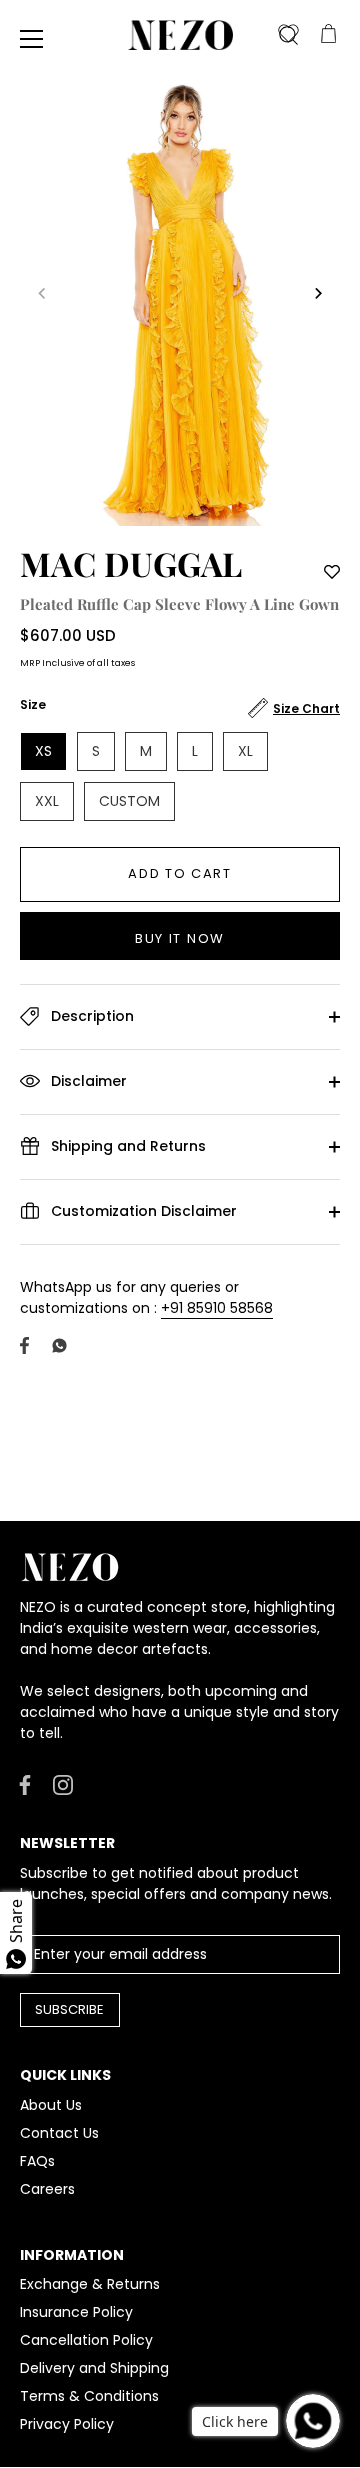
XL (245, 751)
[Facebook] (25, 1784)
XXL (47, 801)
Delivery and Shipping (94, 2368)
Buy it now (180, 938)
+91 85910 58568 (217, 1308)
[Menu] (32, 39)
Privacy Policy (67, 2424)
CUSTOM (129, 801)
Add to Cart (180, 873)
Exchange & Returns (90, 2284)
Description (90, 1015)
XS (43, 751)
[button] (42, 293)
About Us (51, 2105)
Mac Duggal (131, 563)
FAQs (37, 2161)
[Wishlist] (288, 35)
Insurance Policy (76, 2312)
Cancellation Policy (86, 2340)
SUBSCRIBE (69, 2009)
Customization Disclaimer (142, 1210)
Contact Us (59, 2133)
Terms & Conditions (89, 2396)
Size (33, 705)
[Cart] (328, 35)
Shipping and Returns (126, 1145)
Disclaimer (87, 1080)
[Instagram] (63, 1784)
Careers (47, 2189)
